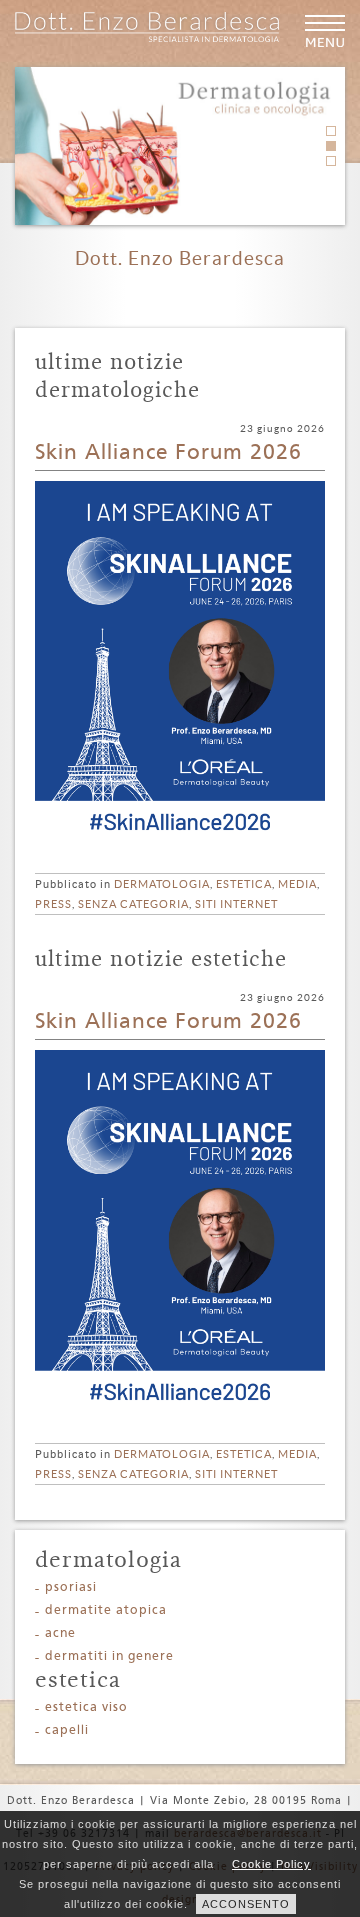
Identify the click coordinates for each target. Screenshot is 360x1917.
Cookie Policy (271, 1864)
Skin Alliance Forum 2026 (168, 453)
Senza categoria (133, 904)
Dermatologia (162, 884)
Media (297, 884)
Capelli (67, 1730)
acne (60, 1633)
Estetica (244, 884)
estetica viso (86, 1707)
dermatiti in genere (109, 1656)
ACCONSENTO (246, 1904)
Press (53, 904)
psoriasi (71, 1587)
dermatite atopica (106, 1610)
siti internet (236, 904)
